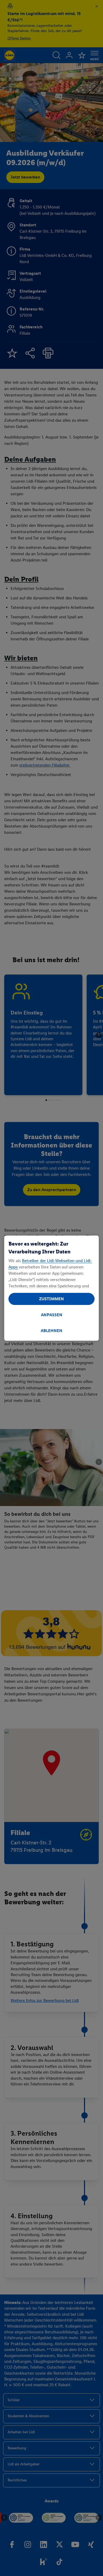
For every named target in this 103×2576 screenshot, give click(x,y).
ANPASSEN (52, 1315)
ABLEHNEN (51, 1331)
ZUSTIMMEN (51, 1299)
